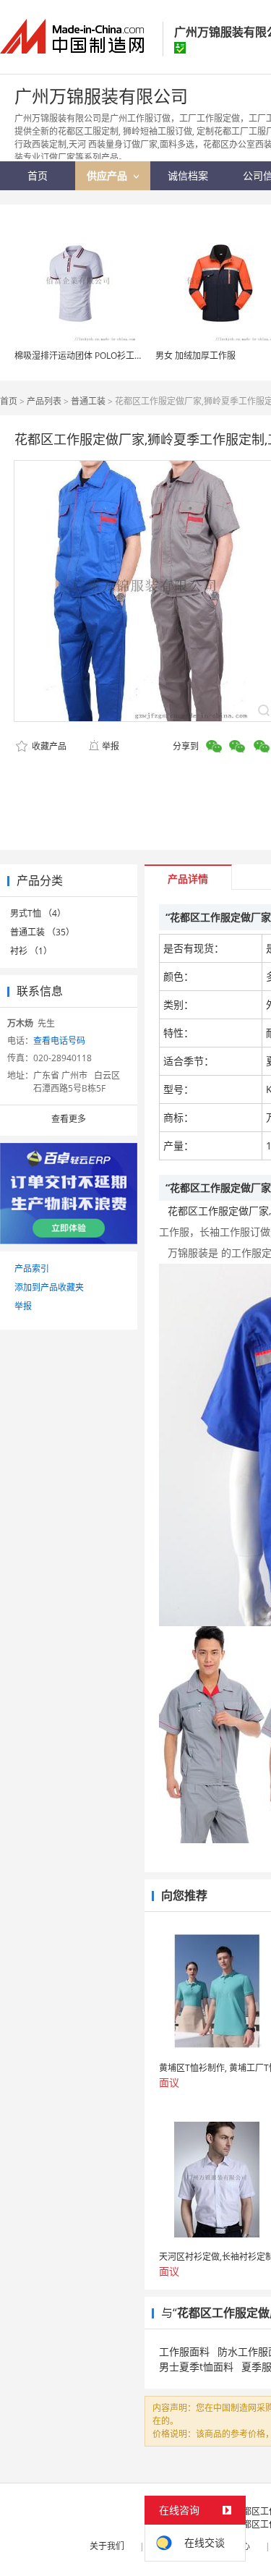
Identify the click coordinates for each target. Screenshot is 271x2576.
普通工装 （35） (42, 932)
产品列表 (44, 401)
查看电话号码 (59, 1041)
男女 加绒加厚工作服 (195, 356)
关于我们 (107, 2546)
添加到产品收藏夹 (49, 1287)
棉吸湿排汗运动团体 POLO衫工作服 (83, 356)
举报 (111, 746)
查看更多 (69, 1119)
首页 (9, 401)
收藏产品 (48, 746)
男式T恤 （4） (38, 913)
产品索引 (32, 1268)
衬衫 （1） (31, 951)
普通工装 (88, 401)
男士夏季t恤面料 (196, 2367)
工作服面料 (184, 2351)
